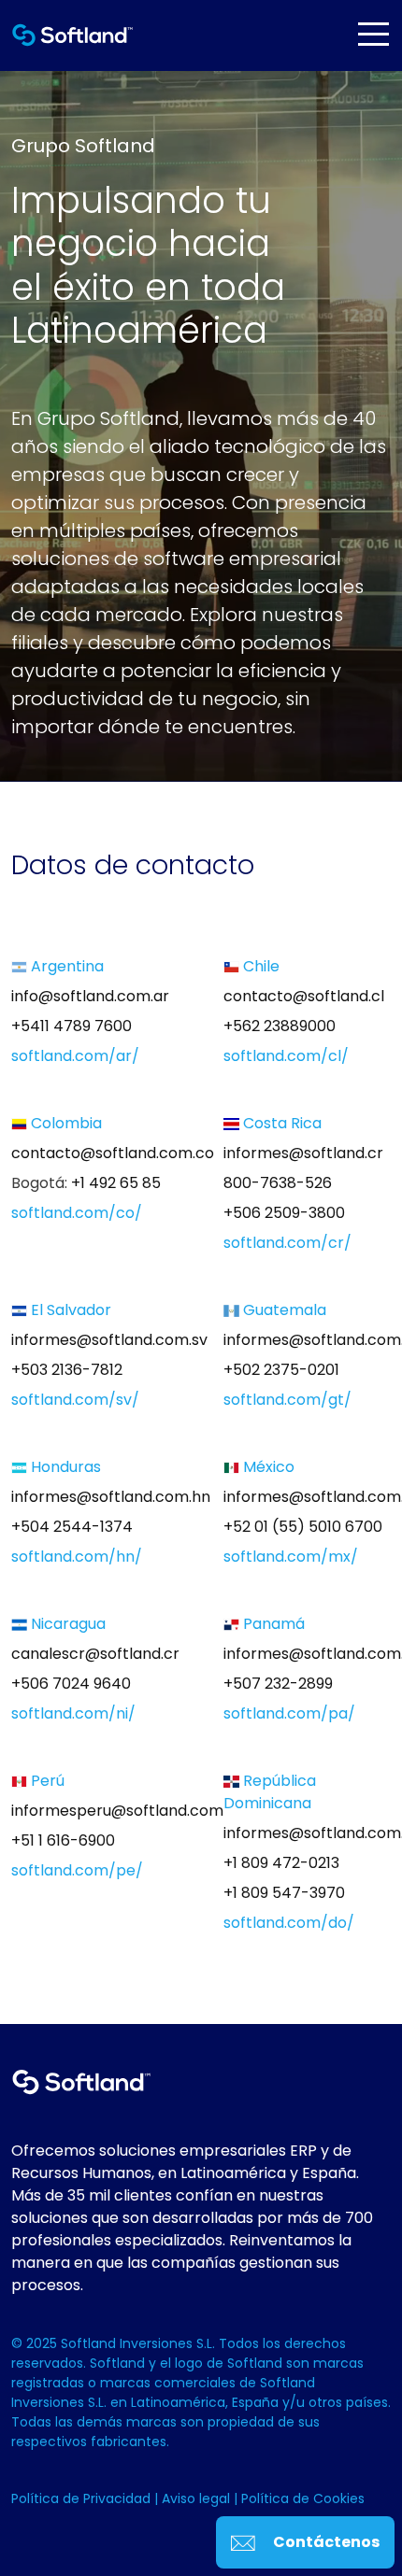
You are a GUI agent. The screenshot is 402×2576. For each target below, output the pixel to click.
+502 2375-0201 (281, 1370)
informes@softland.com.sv (109, 1340)
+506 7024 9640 (71, 1684)
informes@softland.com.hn (111, 1497)
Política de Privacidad (83, 2498)
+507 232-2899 (278, 1684)
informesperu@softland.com (117, 1811)
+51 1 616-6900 (63, 1840)
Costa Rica (280, 1123)
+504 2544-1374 (72, 1527)
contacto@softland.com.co (113, 1153)
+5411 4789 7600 (72, 1026)
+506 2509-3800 (284, 1213)
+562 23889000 (280, 1026)
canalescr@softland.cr (95, 1654)
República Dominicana (270, 1792)
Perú (46, 1781)
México (267, 1467)
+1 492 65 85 (116, 1183)
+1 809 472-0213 (281, 1863)
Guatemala (283, 1310)
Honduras (64, 1467)
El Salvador (69, 1310)
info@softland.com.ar (90, 996)
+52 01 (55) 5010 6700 (303, 1527)
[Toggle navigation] (373, 34)
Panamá (272, 1624)
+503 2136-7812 (67, 1370)
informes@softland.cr (303, 1153)
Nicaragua (66, 1624)
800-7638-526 (278, 1183)
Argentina (65, 966)
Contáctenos (325, 2542)
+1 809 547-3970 (284, 1893)
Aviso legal (198, 2498)
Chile (259, 966)
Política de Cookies (303, 2498)
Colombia (65, 1123)
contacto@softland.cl (304, 996)
